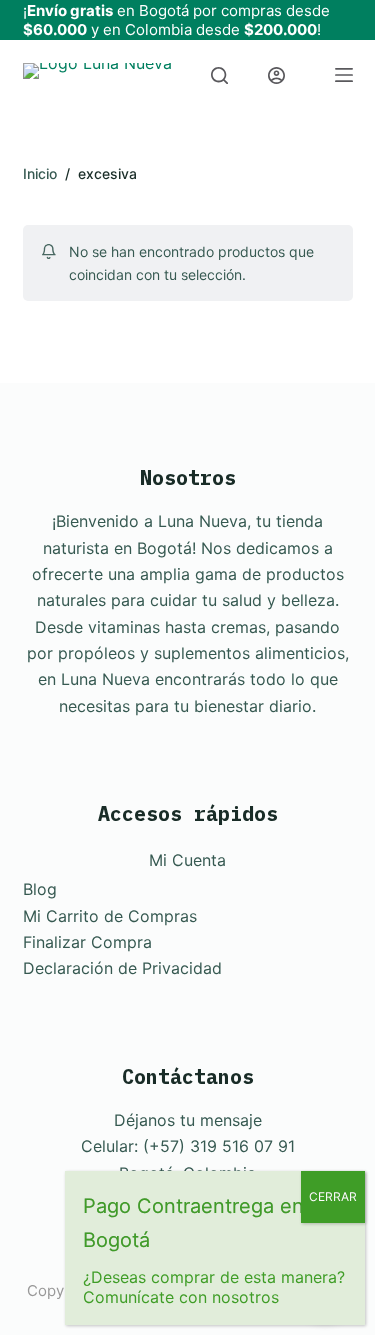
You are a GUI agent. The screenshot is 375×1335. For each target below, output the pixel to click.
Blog (40, 889)
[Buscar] (219, 75)
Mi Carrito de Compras (110, 916)
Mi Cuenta (187, 860)
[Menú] (344, 75)
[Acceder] (276, 75)
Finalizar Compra (87, 942)
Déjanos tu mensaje (188, 1120)
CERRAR (333, 1196)
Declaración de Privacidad (122, 968)
